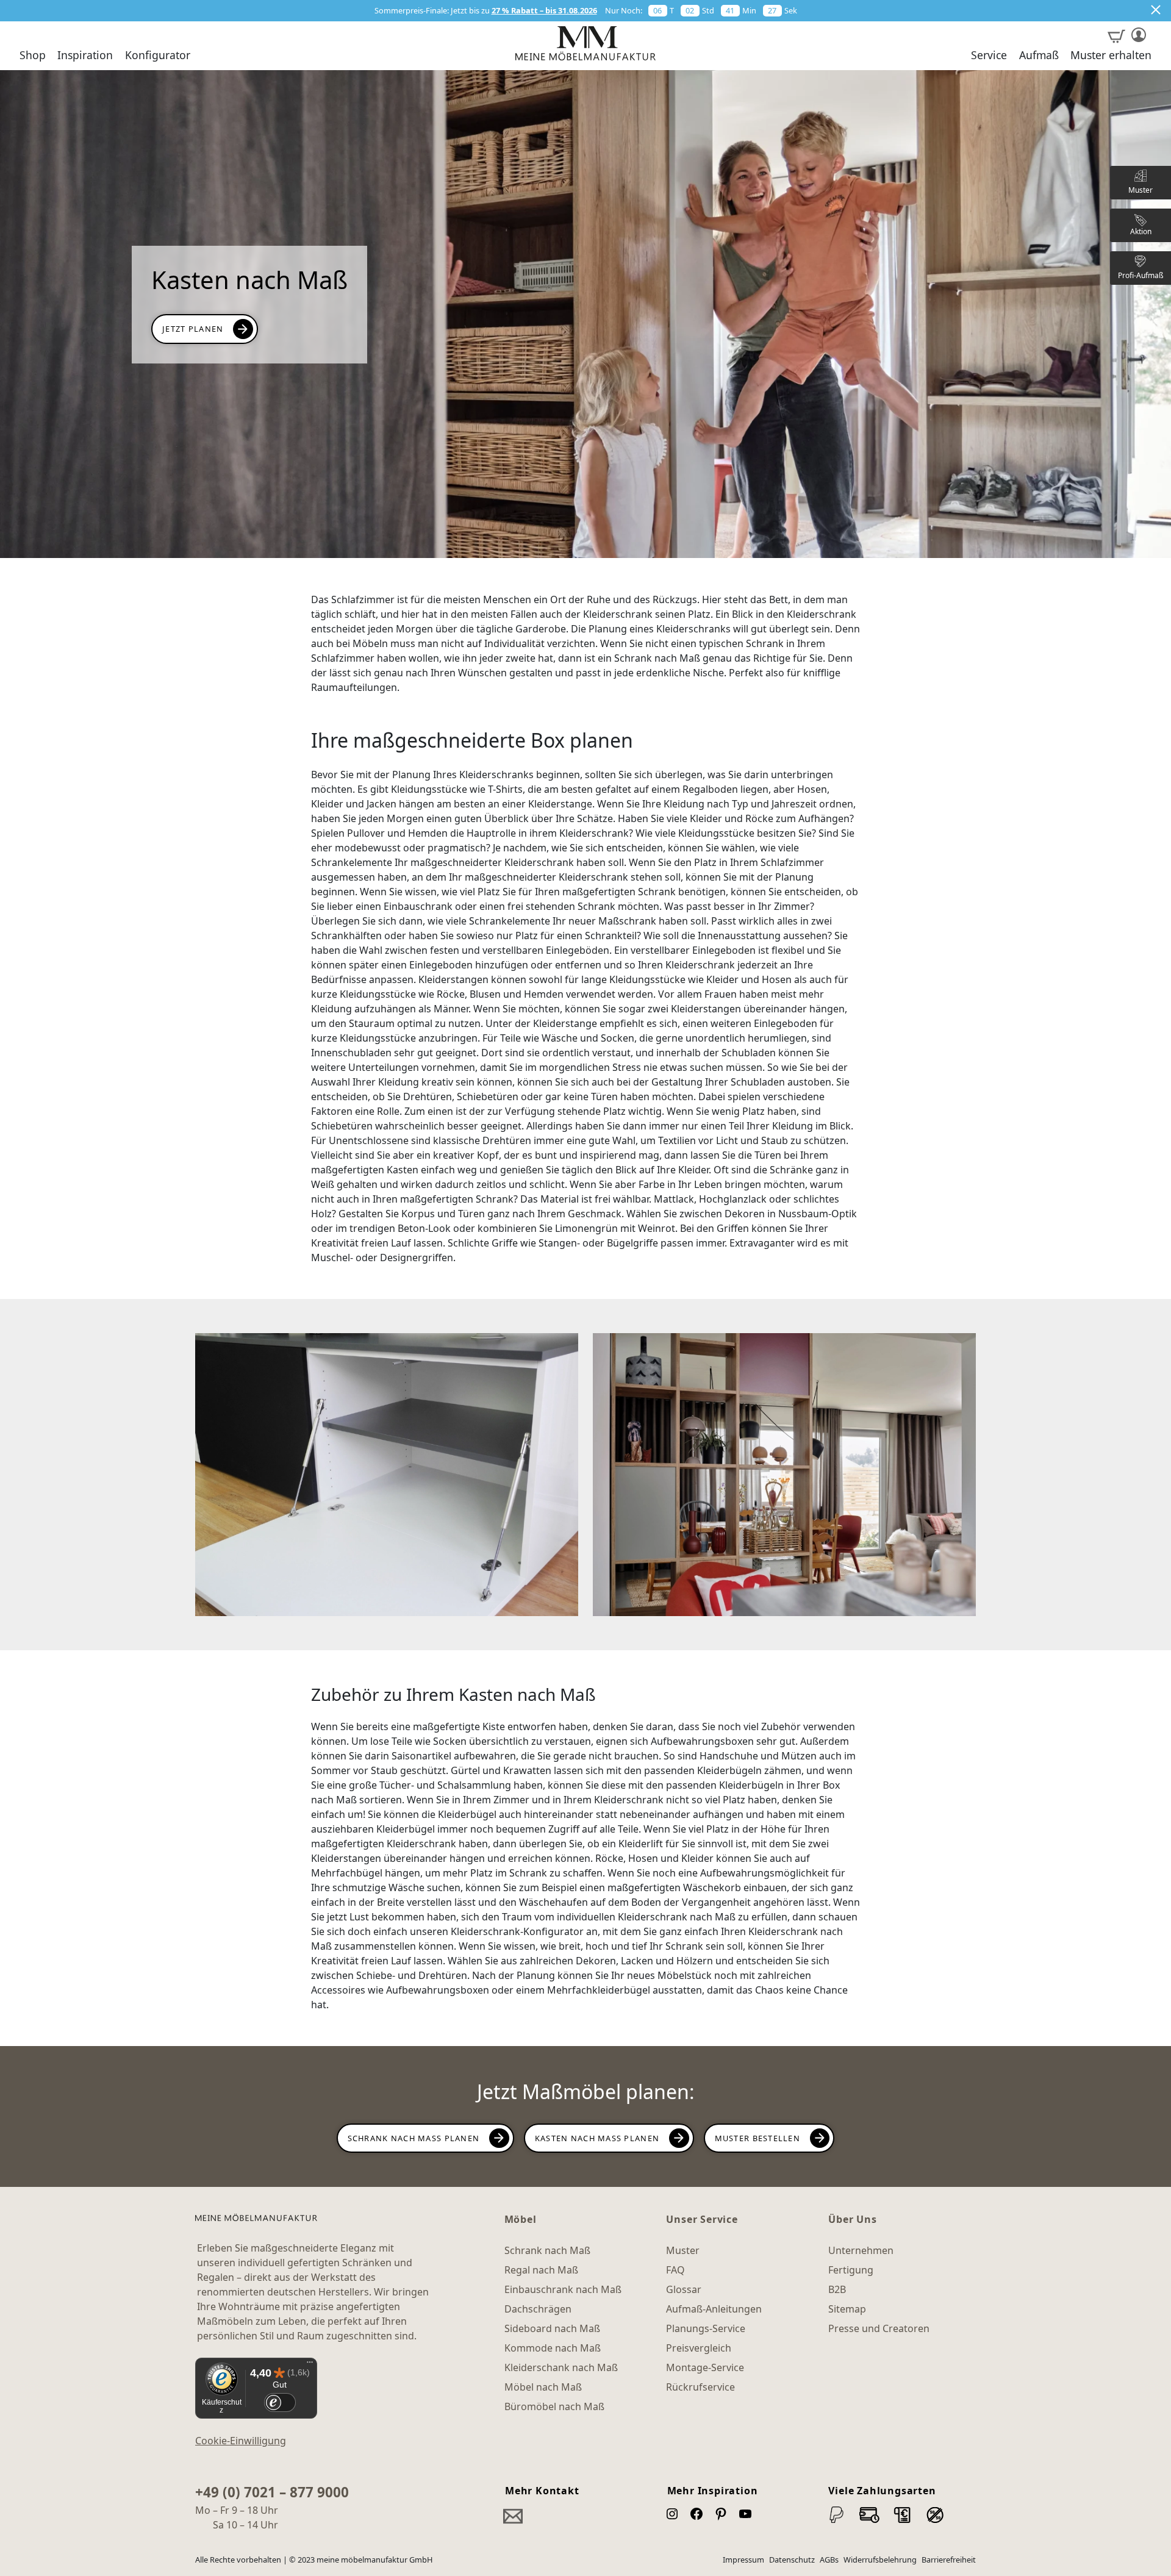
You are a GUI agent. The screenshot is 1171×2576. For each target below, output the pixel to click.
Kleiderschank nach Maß (561, 2367)
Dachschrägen (538, 2309)
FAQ (675, 2270)
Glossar (684, 2289)
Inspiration (85, 55)
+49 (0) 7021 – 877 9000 (272, 2492)
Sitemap (847, 2309)
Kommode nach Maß (553, 2348)
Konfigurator (158, 55)
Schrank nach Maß (547, 2250)
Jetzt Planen (193, 329)
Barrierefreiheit (949, 2560)
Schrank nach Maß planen (414, 2138)
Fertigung (851, 2270)
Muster (683, 2250)
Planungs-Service (706, 2328)
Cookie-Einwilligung (241, 2441)
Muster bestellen (757, 2138)
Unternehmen (861, 2250)
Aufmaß (1039, 55)
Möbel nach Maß (543, 2387)
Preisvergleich (699, 2348)
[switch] (280, 2402)
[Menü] (310, 2365)
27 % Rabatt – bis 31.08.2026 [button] (544, 10)
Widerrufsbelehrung (880, 2560)
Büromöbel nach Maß (554, 2406)
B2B (837, 2289)
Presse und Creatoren (879, 2328)
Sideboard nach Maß (552, 2328)
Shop (33, 55)
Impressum (743, 2560)
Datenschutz (792, 2560)
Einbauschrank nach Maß (563, 2289)
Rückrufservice (700, 2387)
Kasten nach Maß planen (597, 2138)
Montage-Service (705, 2367)
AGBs (829, 2560)
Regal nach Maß (541, 2270)
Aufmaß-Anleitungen (714, 2309)
